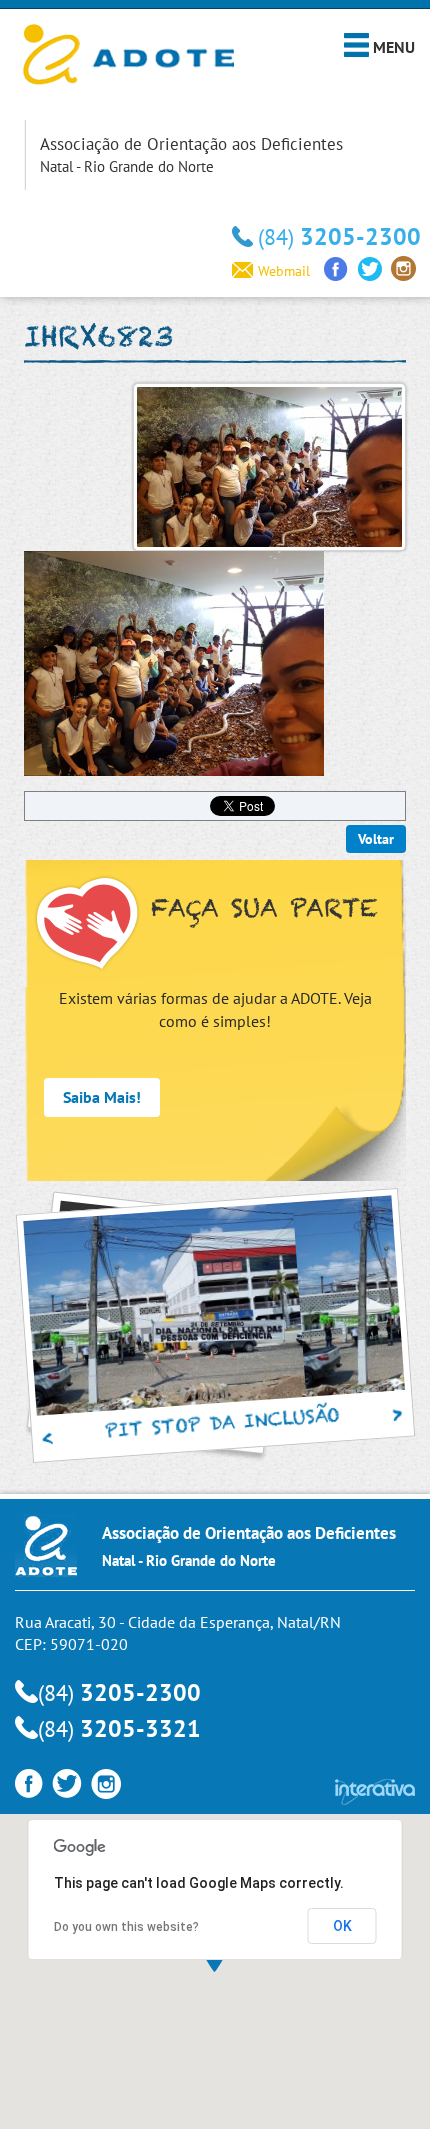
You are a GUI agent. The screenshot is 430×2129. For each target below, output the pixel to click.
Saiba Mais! (102, 1097)
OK (342, 1926)
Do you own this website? (126, 1927)
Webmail (284, 271)
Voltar (376, 839)
